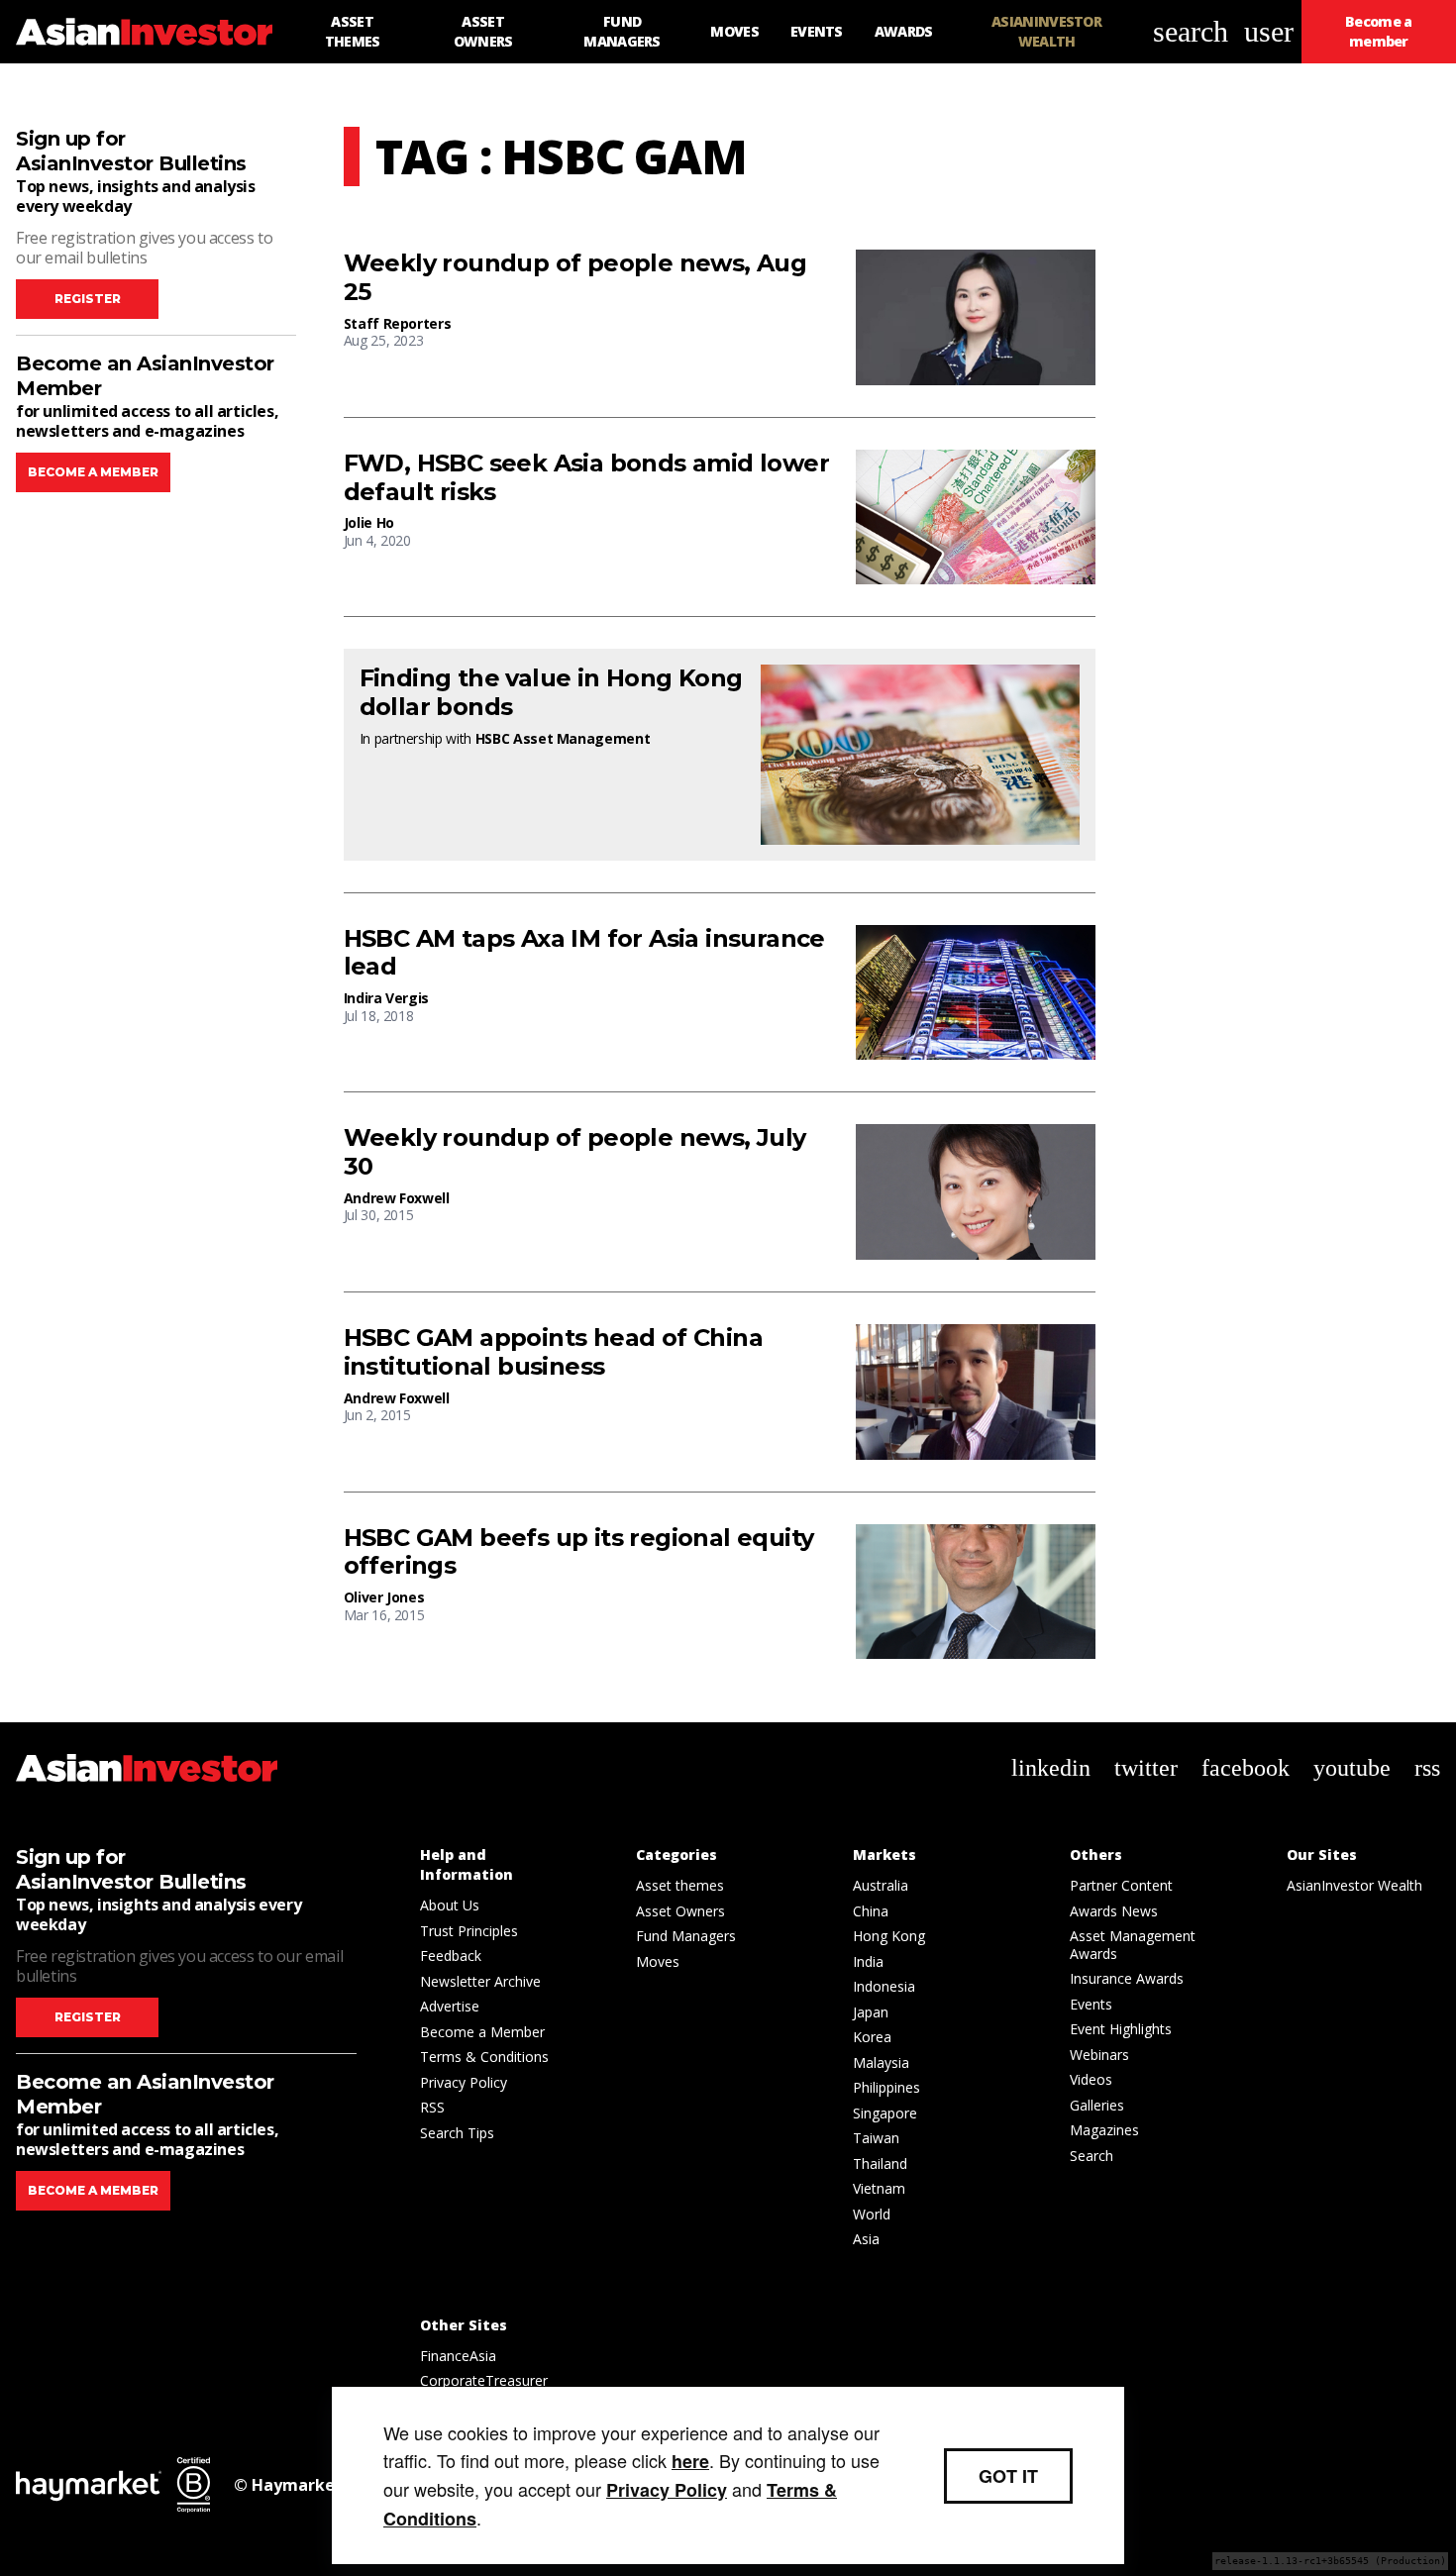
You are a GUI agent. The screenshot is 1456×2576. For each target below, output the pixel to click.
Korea (872, 2037)
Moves (658, 1961)
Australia (881, 1885)
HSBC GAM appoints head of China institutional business (553, 1352)
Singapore (885, 2113)
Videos (1091, 2079)
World (872, 2214)
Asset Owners (680, 1911)
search (1191, 31)
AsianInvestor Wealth (1354, 1885)
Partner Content (1121, 1885)
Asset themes (680, 1885)
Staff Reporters (398, 323)
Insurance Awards (1127, 1978)
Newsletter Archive (480, 1981)
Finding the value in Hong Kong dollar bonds (551, 693)
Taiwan (876, 2138)
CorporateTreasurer (484, 2380)
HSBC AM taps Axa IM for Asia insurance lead (584, 953)
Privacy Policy (464, 2082)
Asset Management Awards (1133, 1945)
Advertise (450, 2006)
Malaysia (881, 2062)
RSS (432, 2107)
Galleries (1097, 2105)
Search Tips (457, 2133)
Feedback (451, 1956)
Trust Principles (469, 1931)
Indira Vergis (386, 998)
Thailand (880, 2164)
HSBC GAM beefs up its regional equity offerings (579, 1552)
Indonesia (884, 1986)
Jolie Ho (369, 522)
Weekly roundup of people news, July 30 (575, 1152)
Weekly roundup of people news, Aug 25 (575, 278)
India (868, 1961)
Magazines (1104, 2130)
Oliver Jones (384, 1597)
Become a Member (482, 2032)
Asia (866, 2239)
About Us (450, 1905)
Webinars (1099, 2055)
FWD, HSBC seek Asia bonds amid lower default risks (586, 478)
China (871, 1911)
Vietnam (879, 2188)
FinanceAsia (458, 2356)
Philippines (886, 2087)
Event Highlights (1121, 2029)
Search (1092, 2156)
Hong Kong (889, 1936)
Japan (871, 2012)
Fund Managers (686, 1936)
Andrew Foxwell (397, 1198)
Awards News (1114, 1911)
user (1269, 31)
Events (1091, 2004)
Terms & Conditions (484, 2057)
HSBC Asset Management (563, 738)
